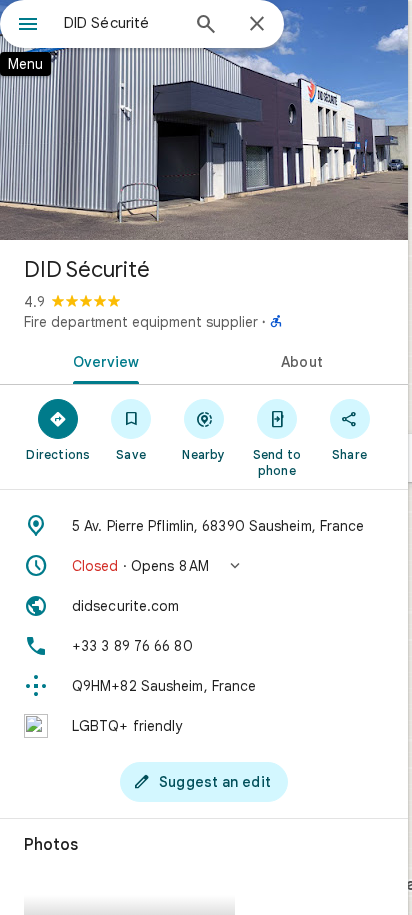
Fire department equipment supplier (141, 322)
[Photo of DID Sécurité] (204, 120)
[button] (204, 566)
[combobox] (121, 23)
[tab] (102, 360)
